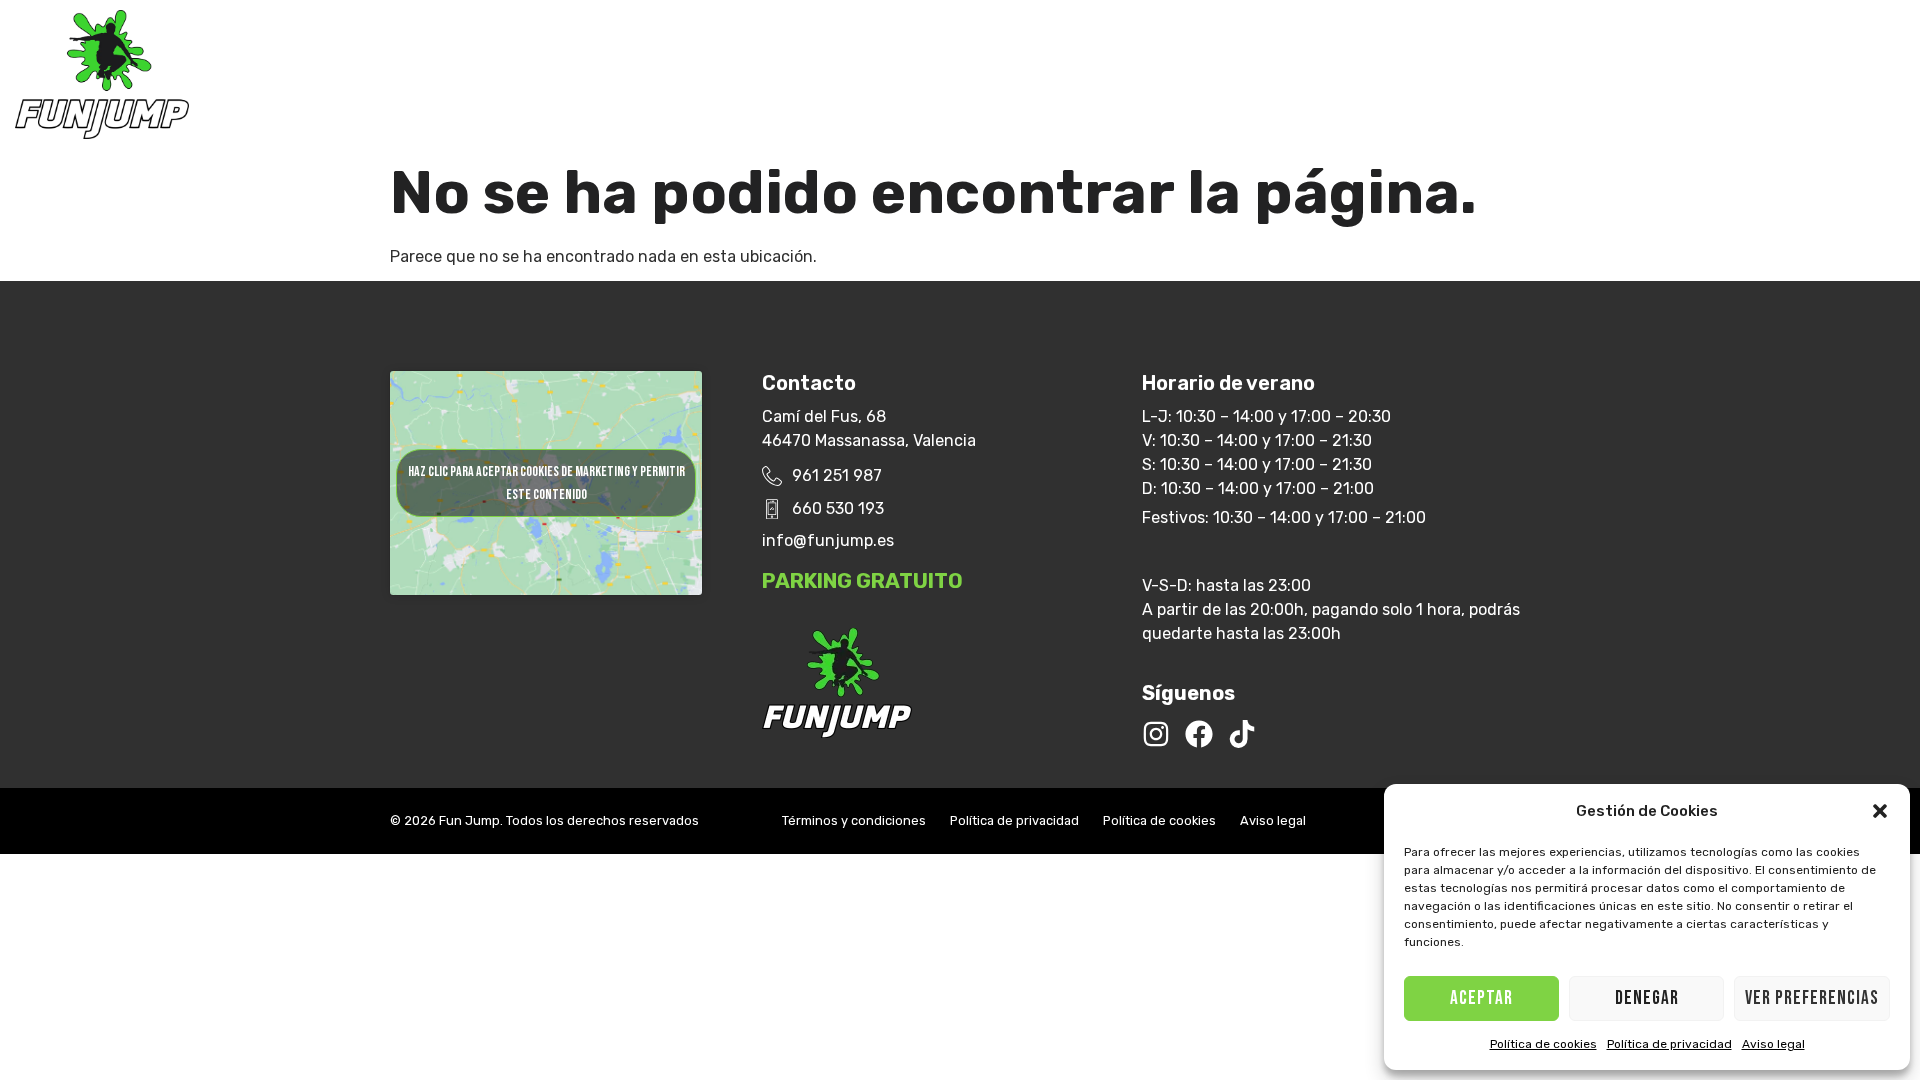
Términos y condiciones (854, 820)
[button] (1880, 811)
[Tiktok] (1242, 734)
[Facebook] (1199, 734)
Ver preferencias (1812, 998)
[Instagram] (1156, 734)
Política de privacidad (1669, 1044)
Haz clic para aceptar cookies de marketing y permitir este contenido (546, 483)
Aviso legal (1773, 1044)
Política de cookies (1543, 1044)
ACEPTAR (1481, 998)
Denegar (1647, 998)
